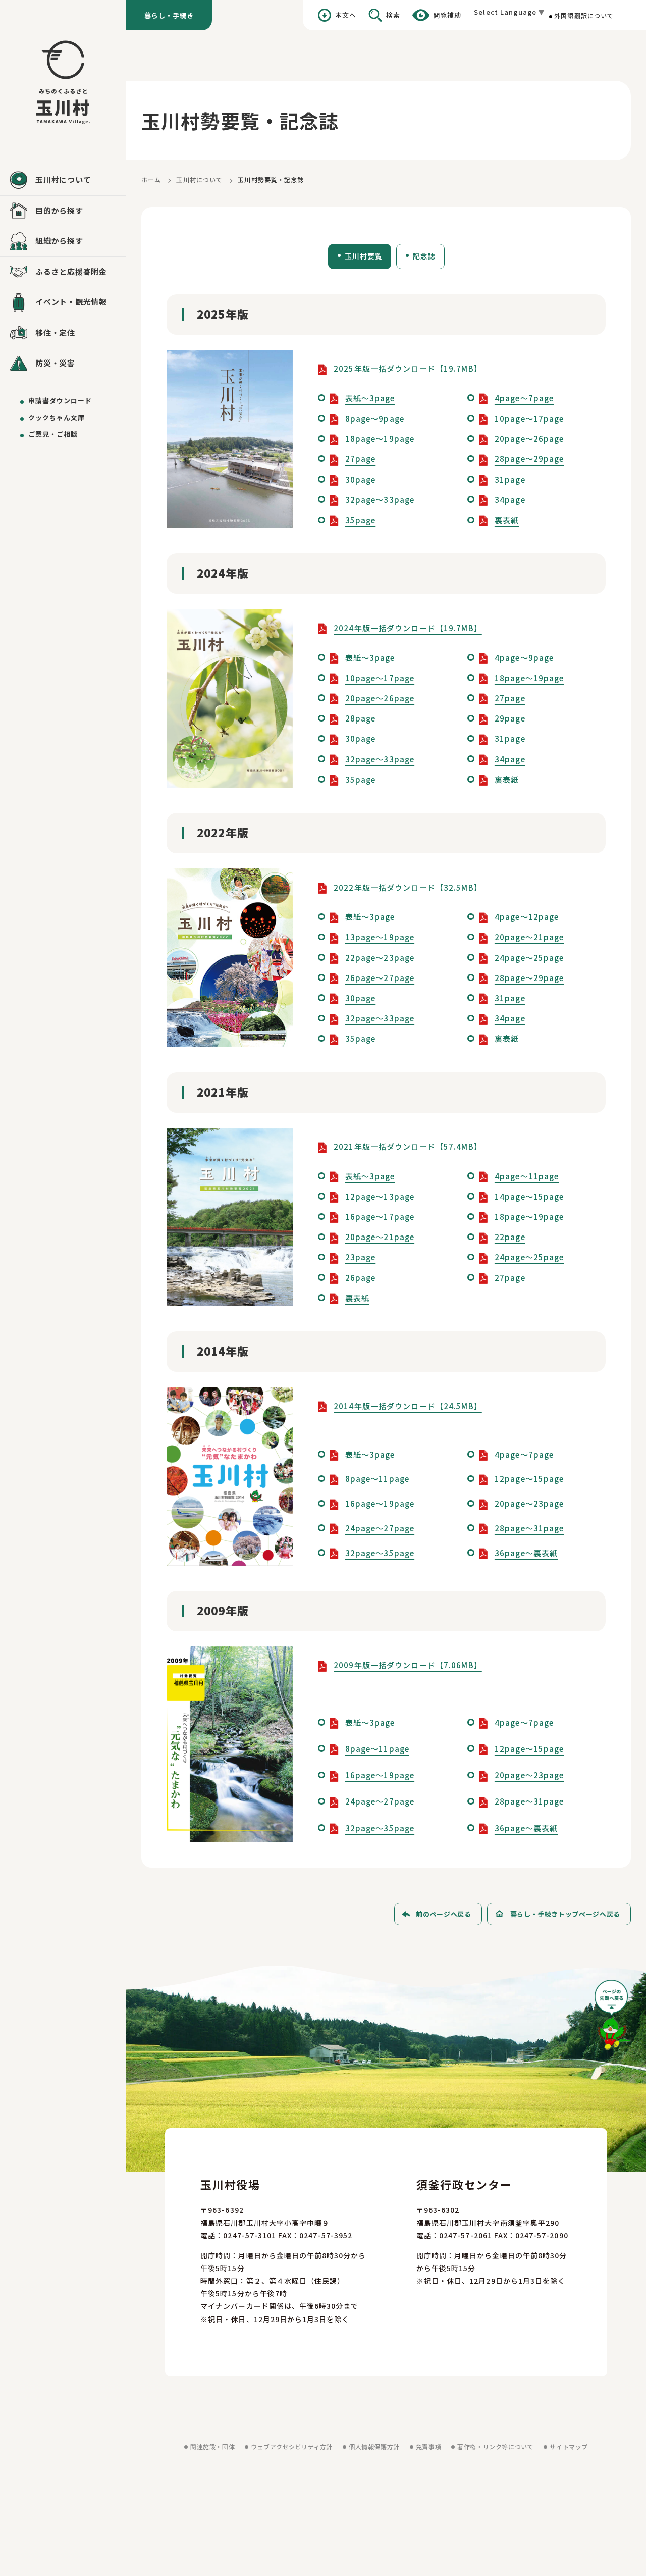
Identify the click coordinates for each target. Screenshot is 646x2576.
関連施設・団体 (212, 2446)
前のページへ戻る (443, 1914)
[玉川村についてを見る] (63, 180)
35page (361, 520)
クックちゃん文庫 (57, 417)
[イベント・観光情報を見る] (63, 302)
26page (361, 1278)
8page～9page (375, 418)
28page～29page (529, 459)
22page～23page (380, 958)
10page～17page (529, 418)
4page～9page (524, 658)
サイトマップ (569, 2446)
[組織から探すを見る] (63, 241)
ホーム (151, 179)
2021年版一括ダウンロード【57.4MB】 (408, 1146)
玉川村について (199, 179)
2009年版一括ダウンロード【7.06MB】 (408, 1665)
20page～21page (529, 937)
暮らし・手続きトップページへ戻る (565, 1914)
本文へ (346, 15)
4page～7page (524, 398)
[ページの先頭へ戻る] (613, 2018)
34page (510, 500)
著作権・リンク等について (495, 2446)
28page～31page (529, 1528)
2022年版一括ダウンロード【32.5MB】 (408, 887)
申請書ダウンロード (60, 401)
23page (361, 1257)
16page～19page (380, 1503)
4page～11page (527, 1176)
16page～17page (380, 1217)
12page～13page (380, 1196)
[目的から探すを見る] (63, 211)
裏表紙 (507, 520)
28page (361, 718)
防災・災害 (55, 363)
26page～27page (380, 978)
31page (510, 479)
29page (510, 718)
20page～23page (529, 1503)
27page (361, 459)
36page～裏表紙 (526, 1553)
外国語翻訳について (584, 15)
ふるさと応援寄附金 (71, 271)
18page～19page (380, 439)
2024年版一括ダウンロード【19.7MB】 (408, 628)
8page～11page (378, 1479)
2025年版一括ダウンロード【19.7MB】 (408, 368)
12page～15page (529, 1479)
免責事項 (428, 2446)
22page (510, 1237)
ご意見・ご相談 (53, 434)
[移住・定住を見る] (63, 333)
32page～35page (380, 1553)
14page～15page (529, 1196)
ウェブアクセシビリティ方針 (292, 2446)
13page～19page (380, 937)
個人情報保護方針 (374, 2446)
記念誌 (424, 256)
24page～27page (380, 1528)
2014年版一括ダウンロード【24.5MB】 (408, 1406)
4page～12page (527, 917)
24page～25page (529, 958)
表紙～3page (370, 398)
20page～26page (529, 439)
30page (361, 479)
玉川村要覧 (364, 256)
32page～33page (380, 500)
